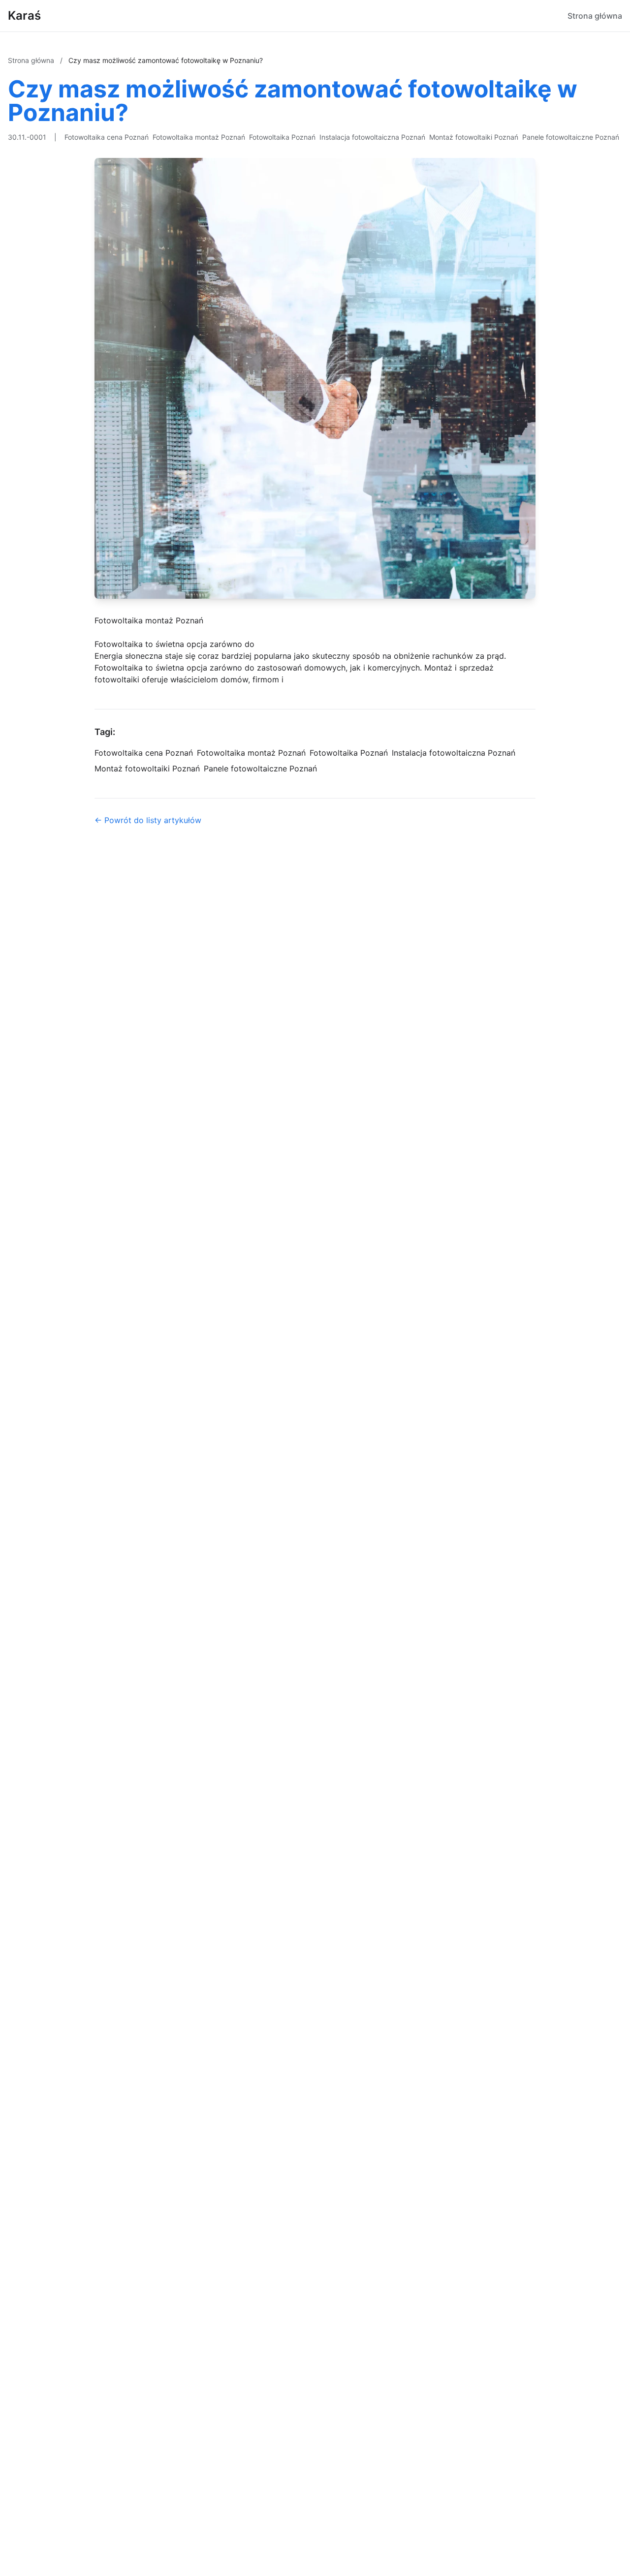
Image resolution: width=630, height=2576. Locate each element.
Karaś (24, 15)
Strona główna (595, 16)
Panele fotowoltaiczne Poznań (571, 137)
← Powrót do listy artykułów (148, 820)
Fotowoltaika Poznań (282, 137)
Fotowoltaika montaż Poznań (199, 137)
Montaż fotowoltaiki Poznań (474, 137)
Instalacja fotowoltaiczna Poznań (372, 137)
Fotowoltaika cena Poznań (107, 137)
